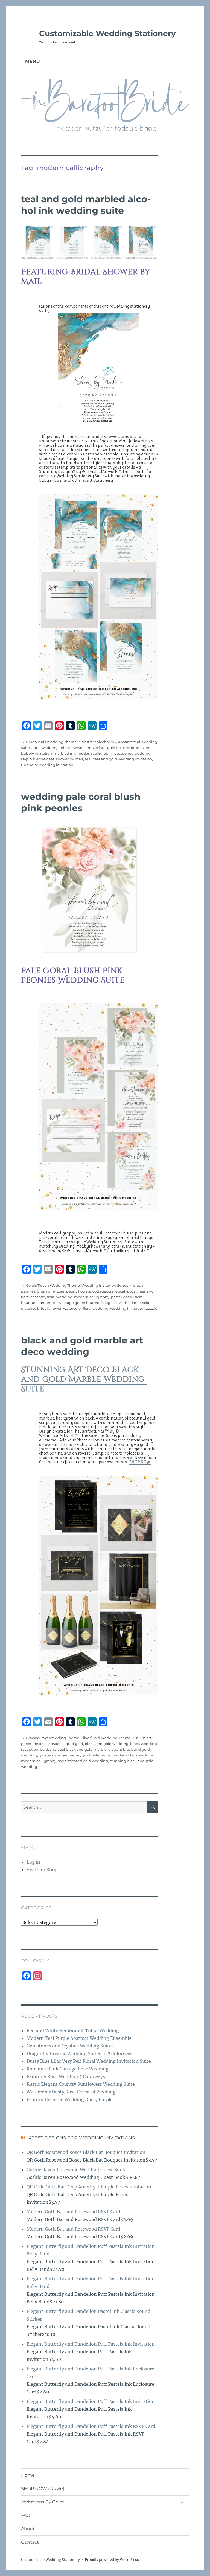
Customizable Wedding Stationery (107, 33)
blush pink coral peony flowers (64, 1291)
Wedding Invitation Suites (105, 1285)
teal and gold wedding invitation (123, 759)
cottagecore (103, 1291)
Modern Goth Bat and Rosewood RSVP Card (73, 2212)
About (28, 2529)
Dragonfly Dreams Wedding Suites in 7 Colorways (80, 2053)
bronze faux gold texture (107, 748)
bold (44, 1749)
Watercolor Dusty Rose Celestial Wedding (71, 2092)
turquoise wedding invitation (47, 765)
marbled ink (65, 753)
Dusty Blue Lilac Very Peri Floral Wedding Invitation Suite (89, 2061)
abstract (40, 1744)
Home (28, 2475)
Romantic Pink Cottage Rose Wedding (68, 2069)
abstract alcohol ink (99, 742)
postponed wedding (132, 753)
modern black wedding (133, 1755)
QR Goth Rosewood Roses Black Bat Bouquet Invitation (86, 2152)
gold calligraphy (96, 1755)
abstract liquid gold (66, 1744)
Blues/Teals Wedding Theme (51, 742)
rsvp (25, 759)
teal (88, 759)
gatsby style (49, 1755)
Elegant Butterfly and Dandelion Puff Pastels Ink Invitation (91, 2344)
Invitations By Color (42, 2502)
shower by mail (70, 759)
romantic (46, 1303)
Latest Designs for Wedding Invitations (81, 2138)
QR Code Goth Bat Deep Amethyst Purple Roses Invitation (89, 2187)
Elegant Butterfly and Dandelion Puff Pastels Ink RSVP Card (91, 2426)
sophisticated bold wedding (83, 1761)
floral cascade (33, 1297)
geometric (71, 1755)
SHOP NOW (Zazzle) (43, 2489)
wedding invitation (127, 1308)
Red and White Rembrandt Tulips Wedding (73, 2030)
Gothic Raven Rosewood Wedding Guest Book (76, 2170)
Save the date (42, 759)
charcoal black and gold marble (78, 1749)
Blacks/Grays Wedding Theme (53, 1738)
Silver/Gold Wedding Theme (106, 1738)
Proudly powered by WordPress (112, 2560)
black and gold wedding (107, 1744)
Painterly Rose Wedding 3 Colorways (66, 2076)
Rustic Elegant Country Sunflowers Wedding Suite (81, 2084)
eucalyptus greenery (134, 1291)
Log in (33, 1862)
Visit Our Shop (42, 1870)
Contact (30, 2542)
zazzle (152, 1308)
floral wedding (60, 1297)
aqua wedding (45, 748)
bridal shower (72, 748)
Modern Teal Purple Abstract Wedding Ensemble (79, 2038)
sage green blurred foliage (89, 1303)
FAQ (26, 2515)
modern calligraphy (95, 753)
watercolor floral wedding (86, 1308)
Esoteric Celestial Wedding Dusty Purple (70, 2099)
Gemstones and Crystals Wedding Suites (70, 2046)
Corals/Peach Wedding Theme (53, 1285)
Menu (33, 61)
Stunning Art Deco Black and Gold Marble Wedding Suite (84, 1379)
